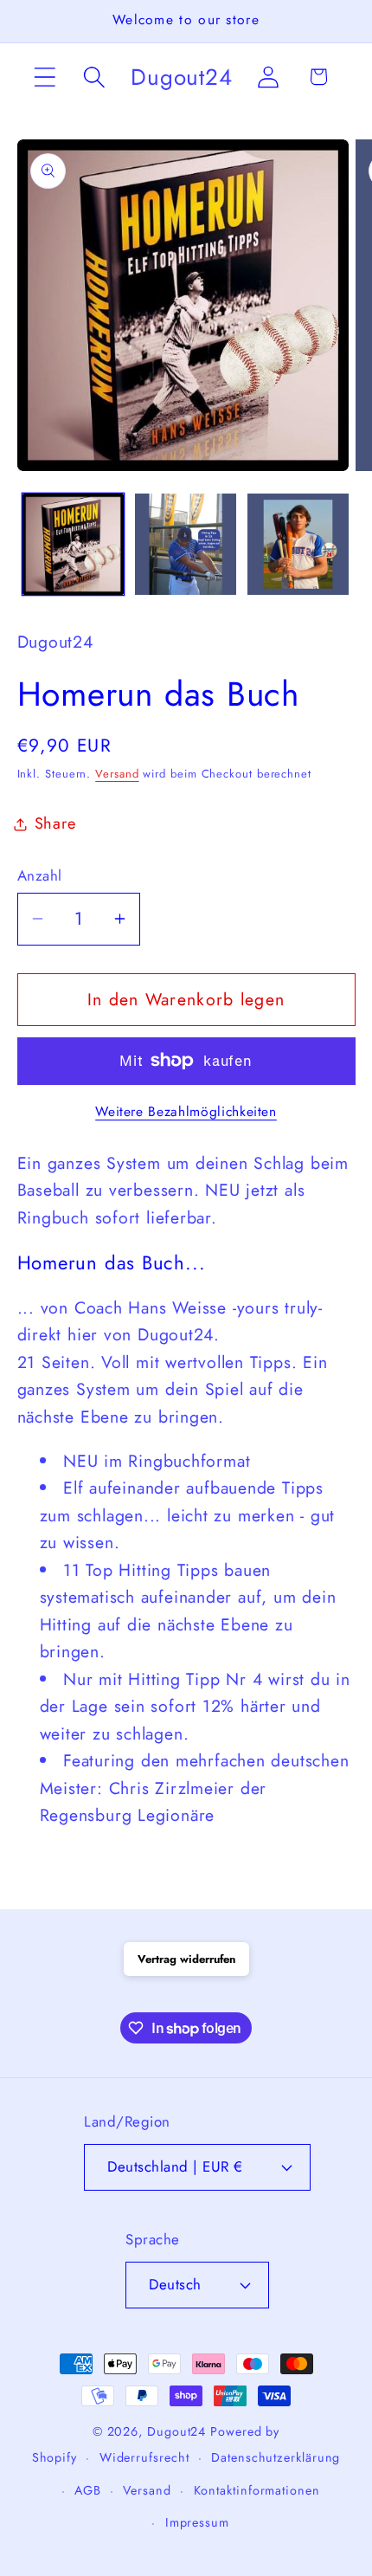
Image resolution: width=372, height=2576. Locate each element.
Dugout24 (176, 2431)
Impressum (197, 2522)
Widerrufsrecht (144, 2457)
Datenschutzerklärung (276, 2457)
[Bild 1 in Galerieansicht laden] (73, 544)
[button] (45, 77)
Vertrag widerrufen (186, 1959)
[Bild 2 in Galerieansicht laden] (186, 544)
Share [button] (55, 823)
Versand (117, 774)
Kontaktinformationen (257, 2490)
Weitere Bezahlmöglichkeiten (186, 1112)
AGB (88, 2490)
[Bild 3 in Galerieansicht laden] (298, 544)
